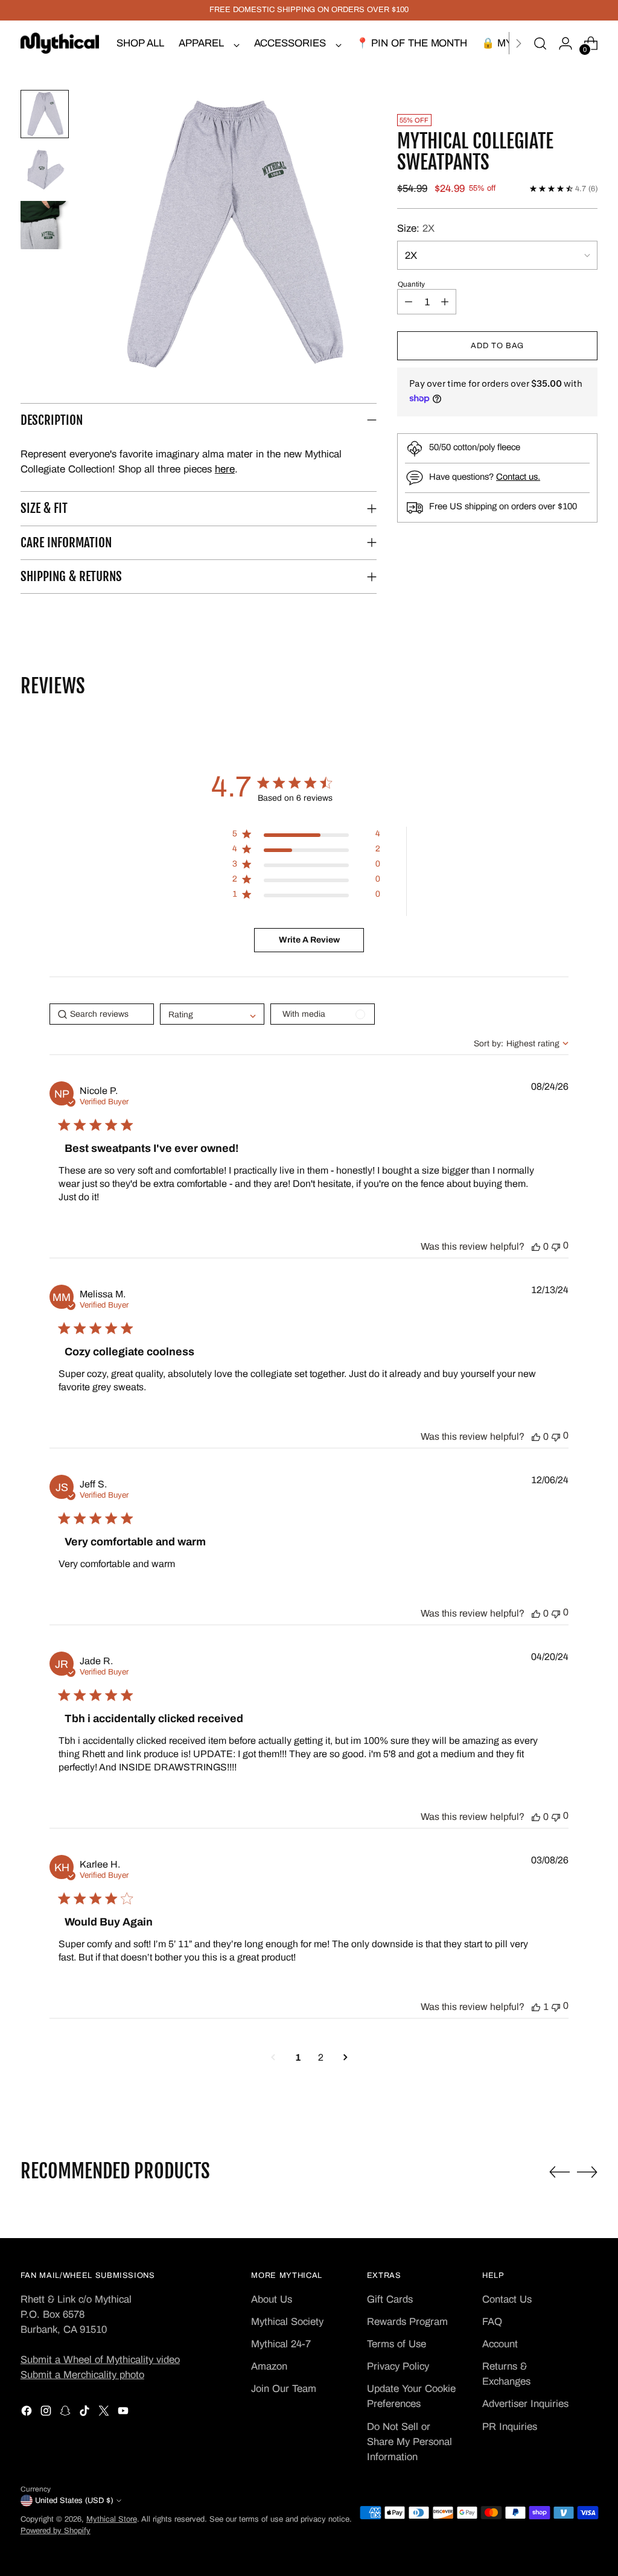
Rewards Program (407, 2322)
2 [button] (321, 2057)
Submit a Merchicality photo (82, 2375)
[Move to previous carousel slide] (559, 2172)
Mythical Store (112, 2519)
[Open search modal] (540, 43)
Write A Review (309, 940)
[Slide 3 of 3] (45, 225)
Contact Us (507, 2299)
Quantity (411, 284)
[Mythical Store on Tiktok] (86, 2413)
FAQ (492, 2322)
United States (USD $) (74, 2501)
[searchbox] (102, 1014)
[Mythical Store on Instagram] (47, 2413)
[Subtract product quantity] (409, 302)
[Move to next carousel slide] (587, 2172)
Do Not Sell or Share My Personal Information (409, 2442)
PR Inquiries (510, 2427)
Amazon (269, 2366)
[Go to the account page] (565, 43)
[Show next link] (518, 43)
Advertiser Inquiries (525, 2404)
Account (500, 2344)
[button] (231, 236)
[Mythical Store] (60, 43)
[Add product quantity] (445, 302)
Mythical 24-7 (281, 2344)
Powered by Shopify (56, 2531)
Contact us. (518, 477)
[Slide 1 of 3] (45, 114)
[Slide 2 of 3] (45, 170)
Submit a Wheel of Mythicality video (100, 2360)
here (225, 469)
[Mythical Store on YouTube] (124, 2413)
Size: (416, 228)
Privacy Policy (398, 2366)
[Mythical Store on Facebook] (28, 2413)
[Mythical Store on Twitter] (105, 2413)
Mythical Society (287, 2322)
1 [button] (298, 2057)
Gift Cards (390, 2299)
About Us (272, 2299)
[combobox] (521, 1044)
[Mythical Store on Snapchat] (66, 2413)
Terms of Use (397, 2344)
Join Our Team (284, 2389)
